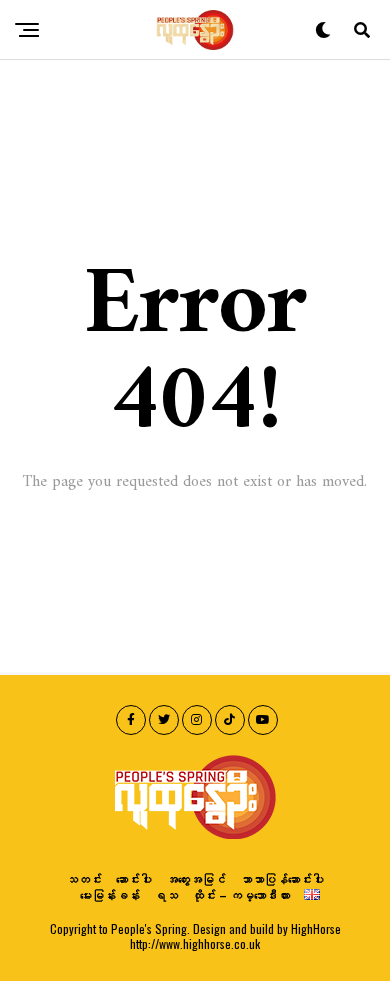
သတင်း (84, 878)
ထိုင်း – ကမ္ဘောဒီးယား (241, 894)
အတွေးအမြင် (196, 878)
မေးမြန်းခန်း (110, 894)
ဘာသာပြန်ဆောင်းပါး (282, 878)
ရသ (166, 894)
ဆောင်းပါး (134, 878)
